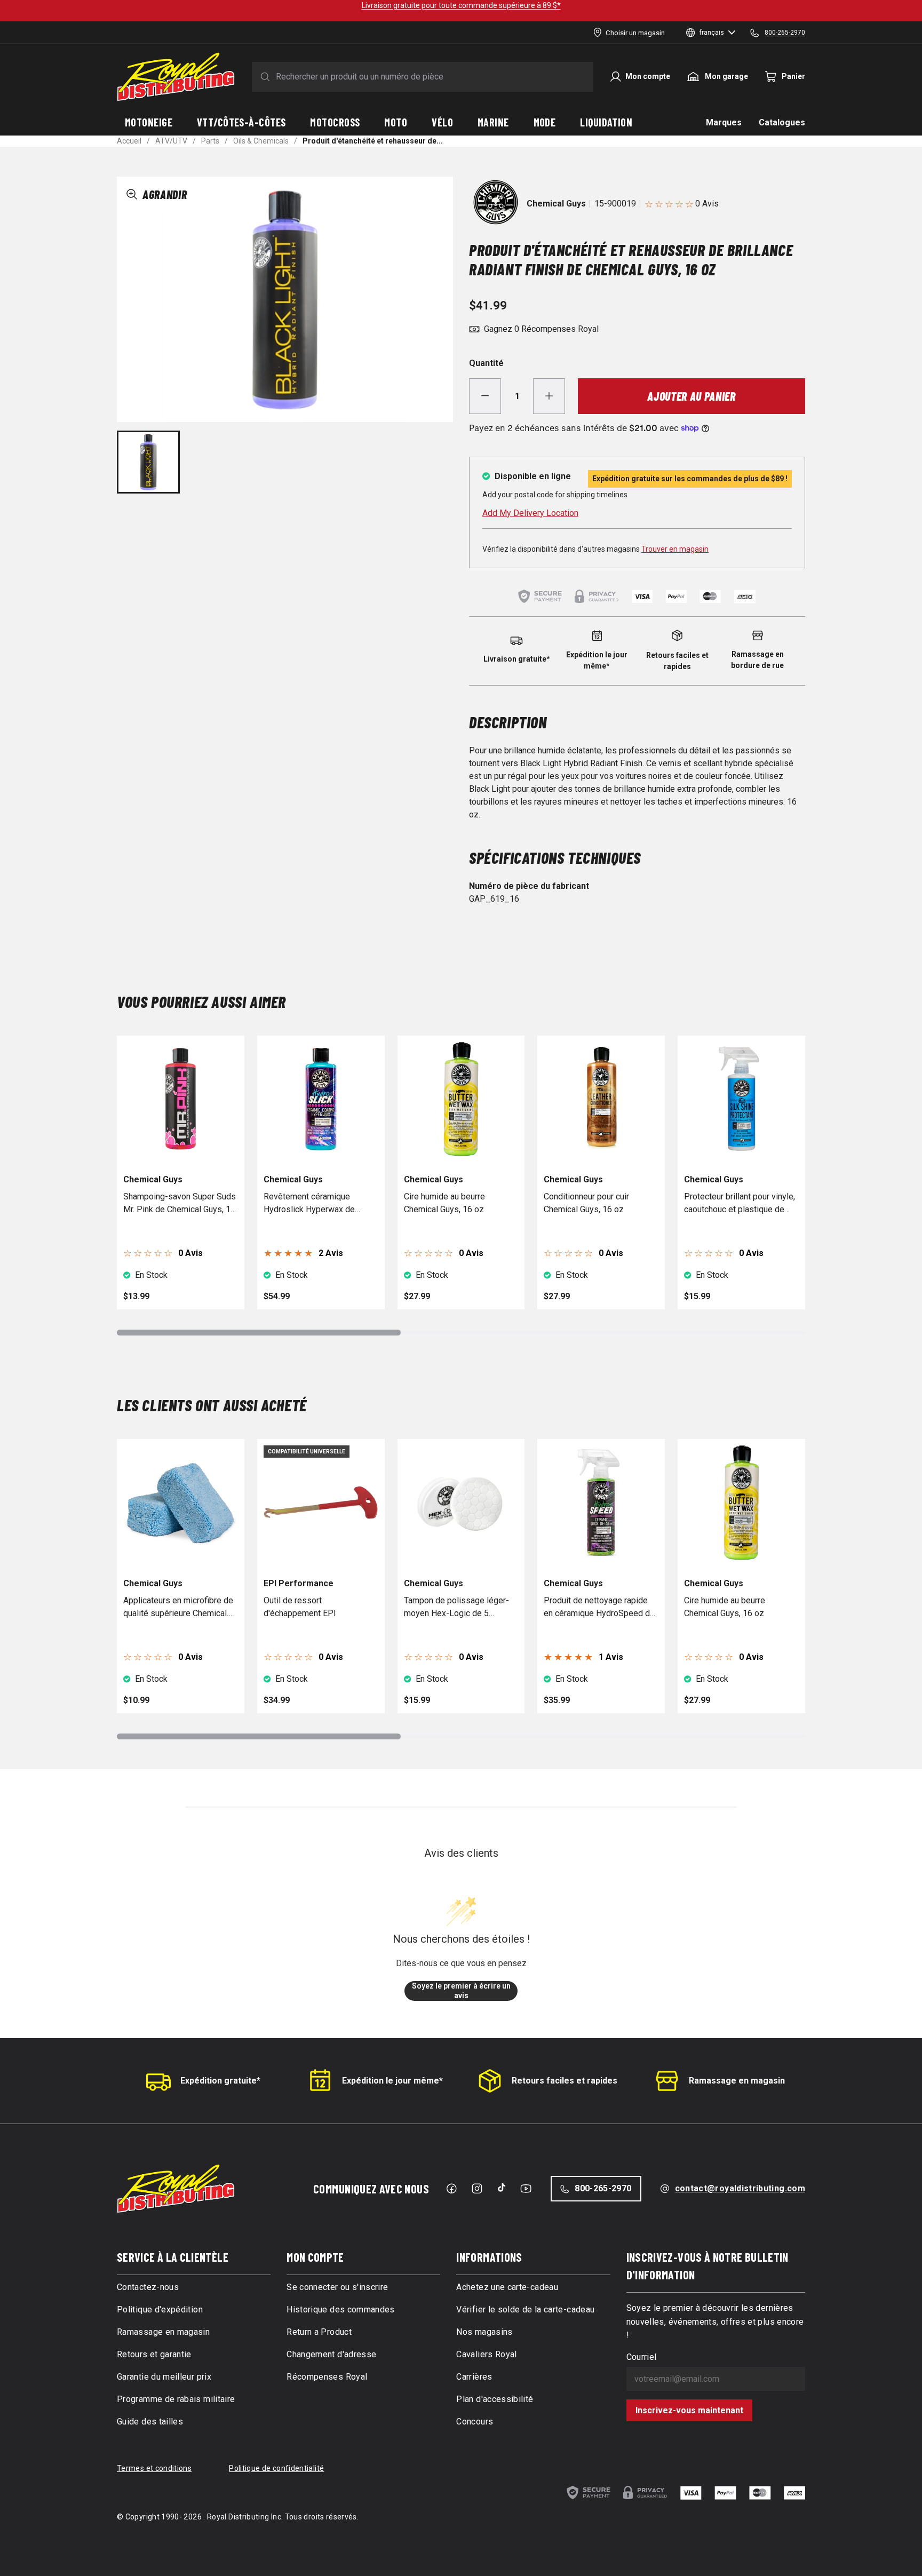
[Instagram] (477, 2189)
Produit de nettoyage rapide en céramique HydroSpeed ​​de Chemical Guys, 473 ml (599, 1608)
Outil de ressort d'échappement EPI (300, 1607)
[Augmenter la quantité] (549, 396)
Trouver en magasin (675, 549)
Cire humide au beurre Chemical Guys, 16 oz (444, 1203)
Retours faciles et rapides (565, 2081)
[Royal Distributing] (176, 77)
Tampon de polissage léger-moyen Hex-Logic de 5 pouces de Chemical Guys (456, 1608)
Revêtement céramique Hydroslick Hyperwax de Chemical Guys (309, 1204)
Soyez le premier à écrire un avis (461, 1991)
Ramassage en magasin (737, 2081)
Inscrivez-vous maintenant (689, 2410)
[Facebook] (451, 2189)
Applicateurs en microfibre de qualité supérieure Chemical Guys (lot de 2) (178, 1608)
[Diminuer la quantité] (485, 396)
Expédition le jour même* (392, 2081)
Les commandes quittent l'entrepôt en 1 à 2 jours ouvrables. (461, 5)
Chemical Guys (556, 204)
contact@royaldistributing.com (740, 2188)
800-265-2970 (603, 2188)
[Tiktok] (502, 2188)
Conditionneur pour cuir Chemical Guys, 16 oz (586, 1203)
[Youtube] (526, 2189)
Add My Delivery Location (530, 513)
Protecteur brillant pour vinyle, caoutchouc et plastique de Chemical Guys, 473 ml (740, 1204)
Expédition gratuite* (220, 2081)
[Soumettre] (263, 77)
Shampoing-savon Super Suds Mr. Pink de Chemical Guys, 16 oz (180, 1204)
